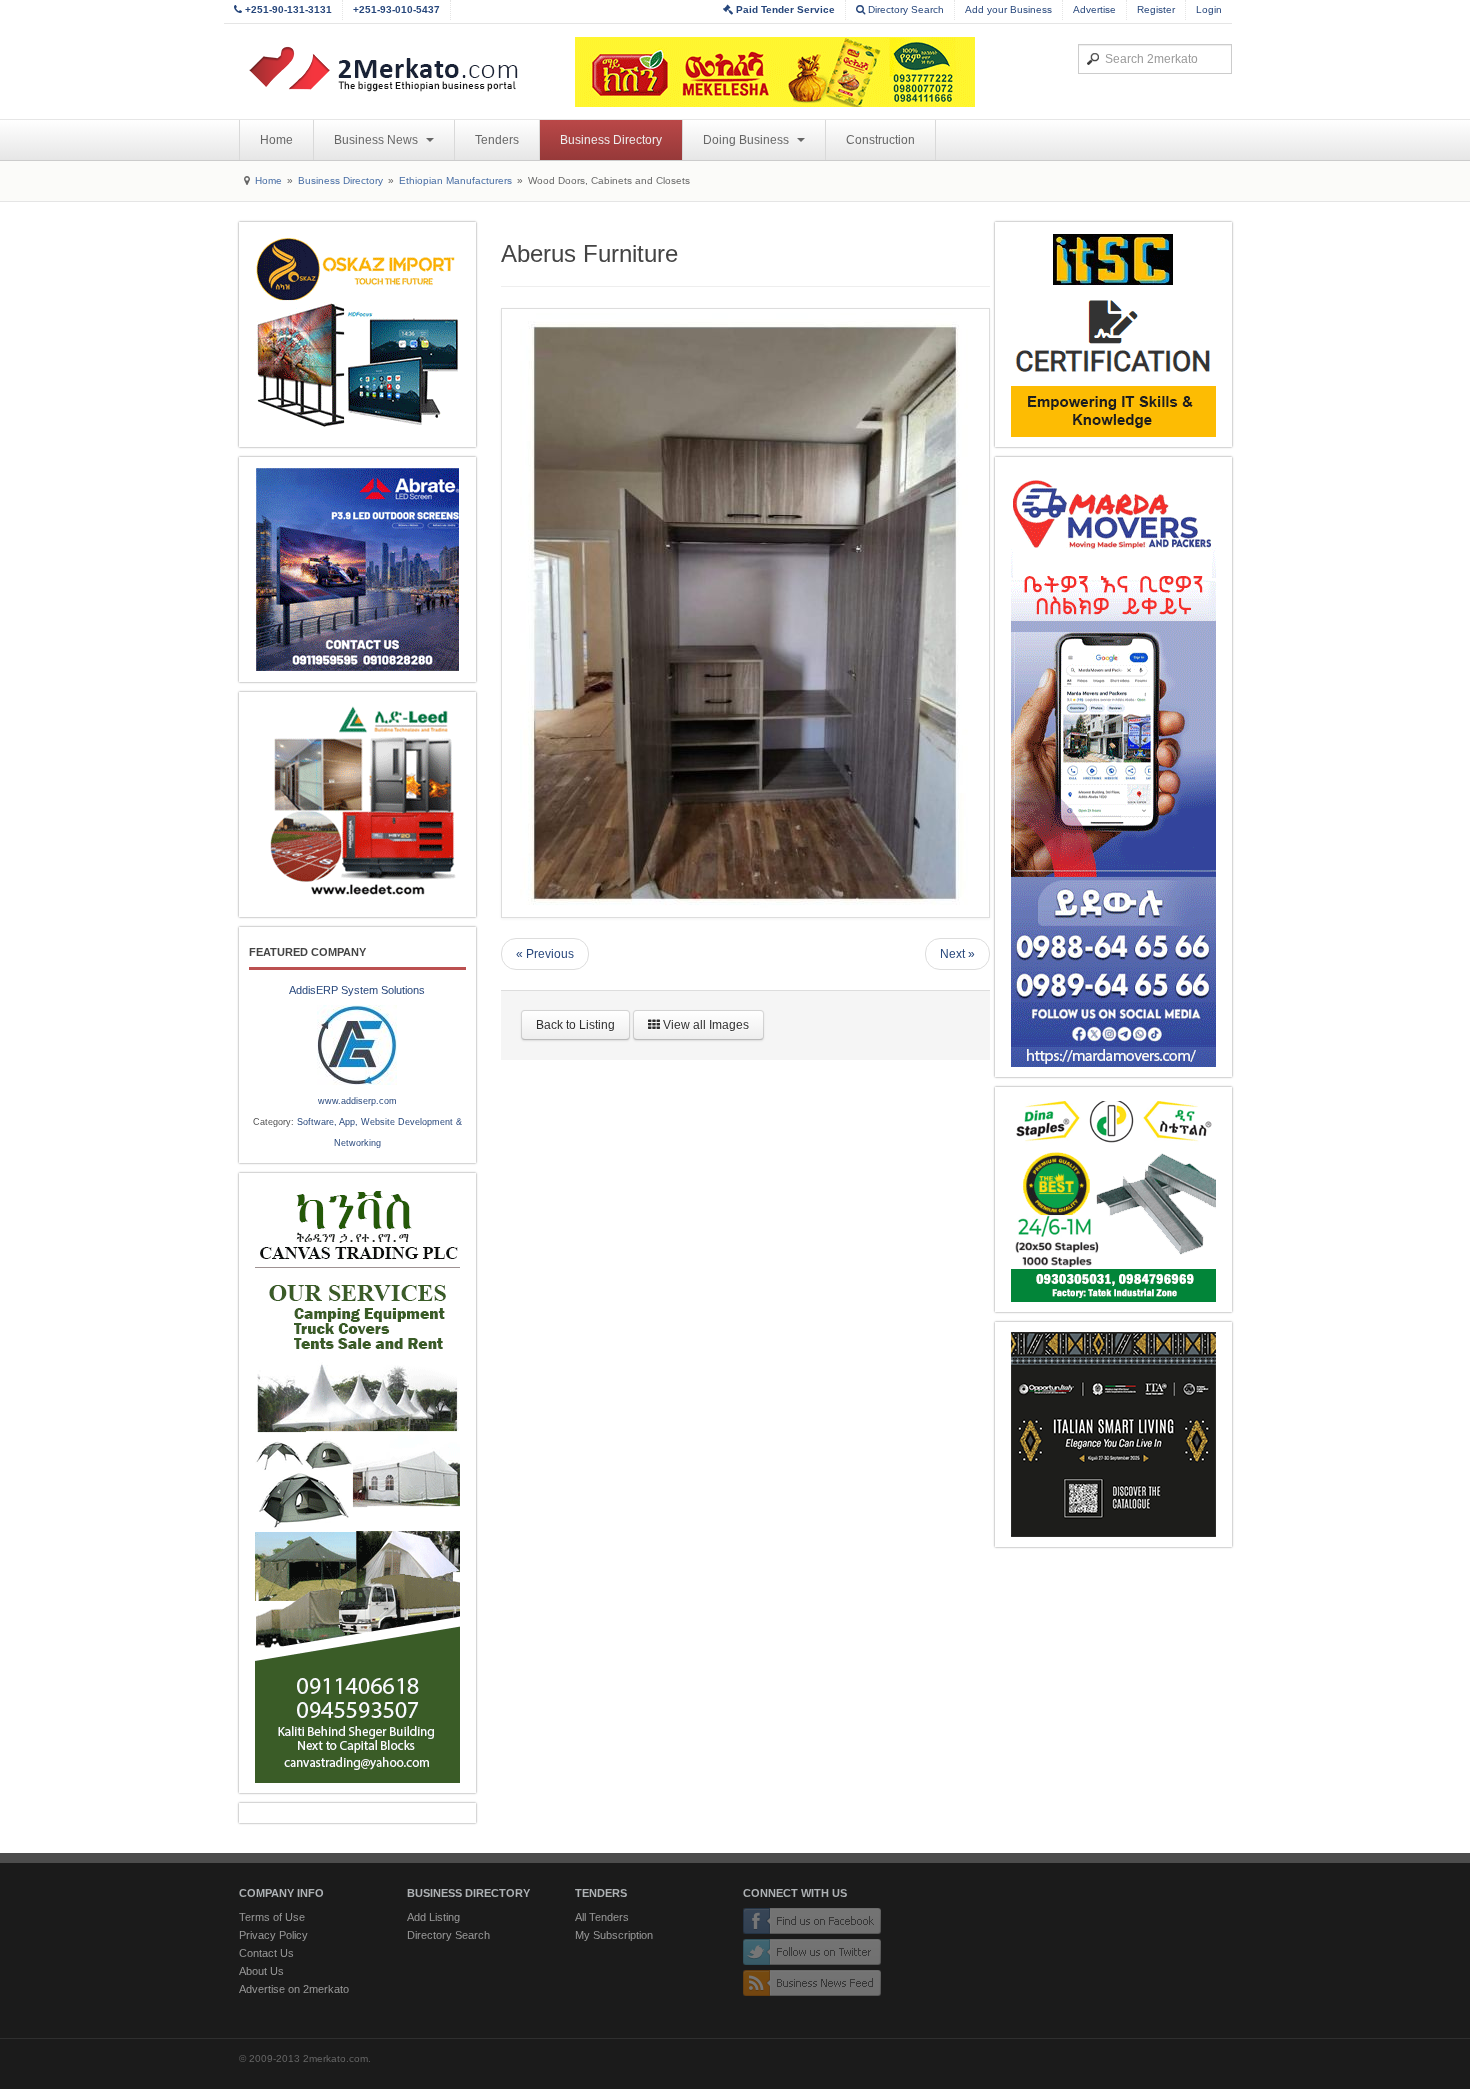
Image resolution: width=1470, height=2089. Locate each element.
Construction (880, 140)
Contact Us (266, 1953)
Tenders (497, 140)
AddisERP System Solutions (357, 990)
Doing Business (747, 140)
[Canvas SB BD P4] (357, 1483)
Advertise (1094, 9)
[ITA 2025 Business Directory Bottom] (1113, 1434)
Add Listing (433, 1917)
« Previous (545, 954)
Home (276, 140)
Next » (957, 954)
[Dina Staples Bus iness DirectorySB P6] (1113, 1199)
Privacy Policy (273, 1935)
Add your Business (1008, 9)
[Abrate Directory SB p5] (357, 569)
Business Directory (611, 140)
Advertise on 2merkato (294, 1989)
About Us (261, 1971)
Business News (377, 140)
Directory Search (904, 9)
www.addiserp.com (357, 1101)
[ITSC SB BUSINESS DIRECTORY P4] (1113, 334)
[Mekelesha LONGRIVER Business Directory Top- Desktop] (775, 72)
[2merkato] (396, 69)
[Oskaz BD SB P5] (357, 334)
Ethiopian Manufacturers (455, 180)
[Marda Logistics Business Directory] (1113, 767)
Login (1209, 9)
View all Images (704, 1025)
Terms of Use (272, 1917)
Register (1156, 9)
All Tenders (602, 1917)
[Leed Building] (357, 804)
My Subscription (614, 1935)
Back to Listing (575, 1025)
